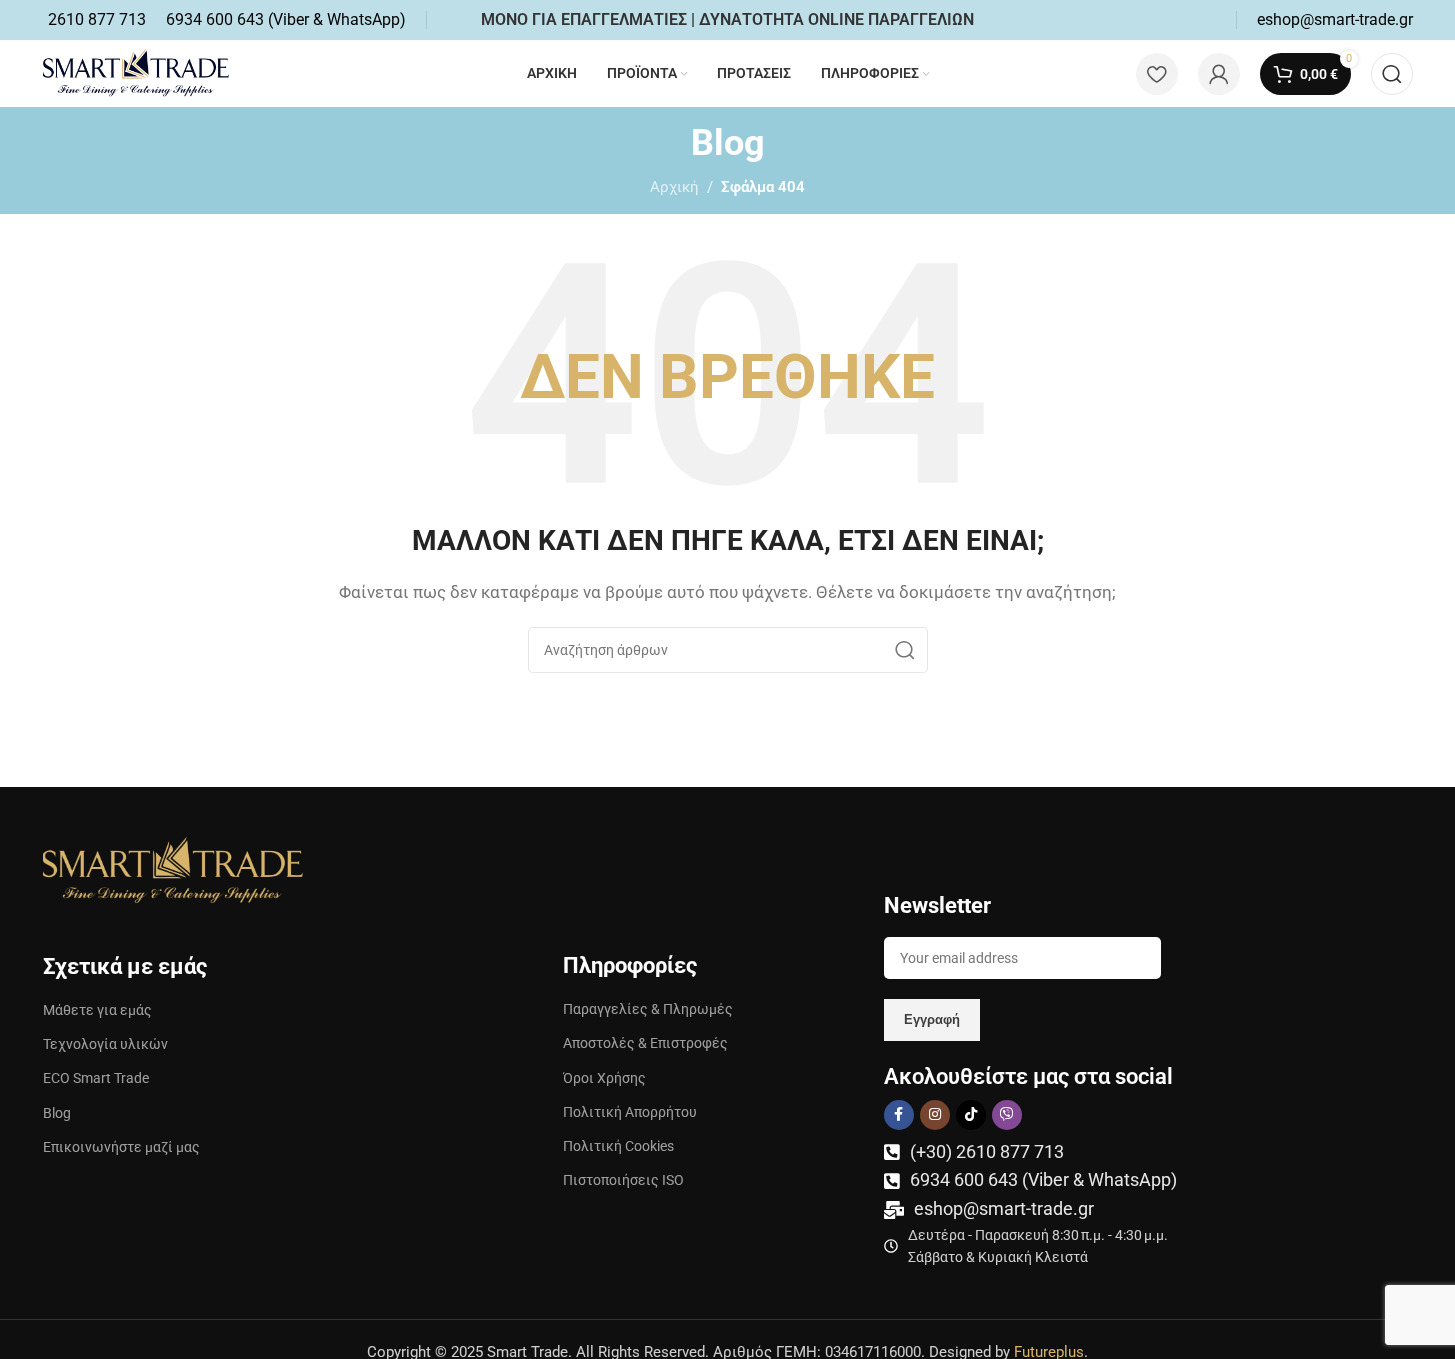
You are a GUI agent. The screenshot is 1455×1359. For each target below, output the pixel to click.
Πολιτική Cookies (618, 1146)
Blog (57, 1113)
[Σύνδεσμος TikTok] (971, 1115)
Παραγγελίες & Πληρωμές (648, 1009)
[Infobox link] (97, 20)
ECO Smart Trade (96, 1078)
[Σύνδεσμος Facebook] (899, 1115)
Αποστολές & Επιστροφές (645, 1043)
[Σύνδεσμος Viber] (1007, 1115)
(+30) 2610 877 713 (987, 1151)
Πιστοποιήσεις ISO (623, 1180)
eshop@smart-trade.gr (1004, 1208)
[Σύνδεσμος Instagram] (935, 1115)
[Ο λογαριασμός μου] (1219, 74)
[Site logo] (136, 72)
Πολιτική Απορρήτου (630, 1112)
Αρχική (674, 187)
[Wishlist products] (1157, 74)
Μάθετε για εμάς (97, 1010)
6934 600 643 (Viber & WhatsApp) (1043, 1179)
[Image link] (173, 869)
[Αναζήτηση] (1392, 74)
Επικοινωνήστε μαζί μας (121, 1147)
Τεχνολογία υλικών (105, 1044)
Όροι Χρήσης (604, 1078)
